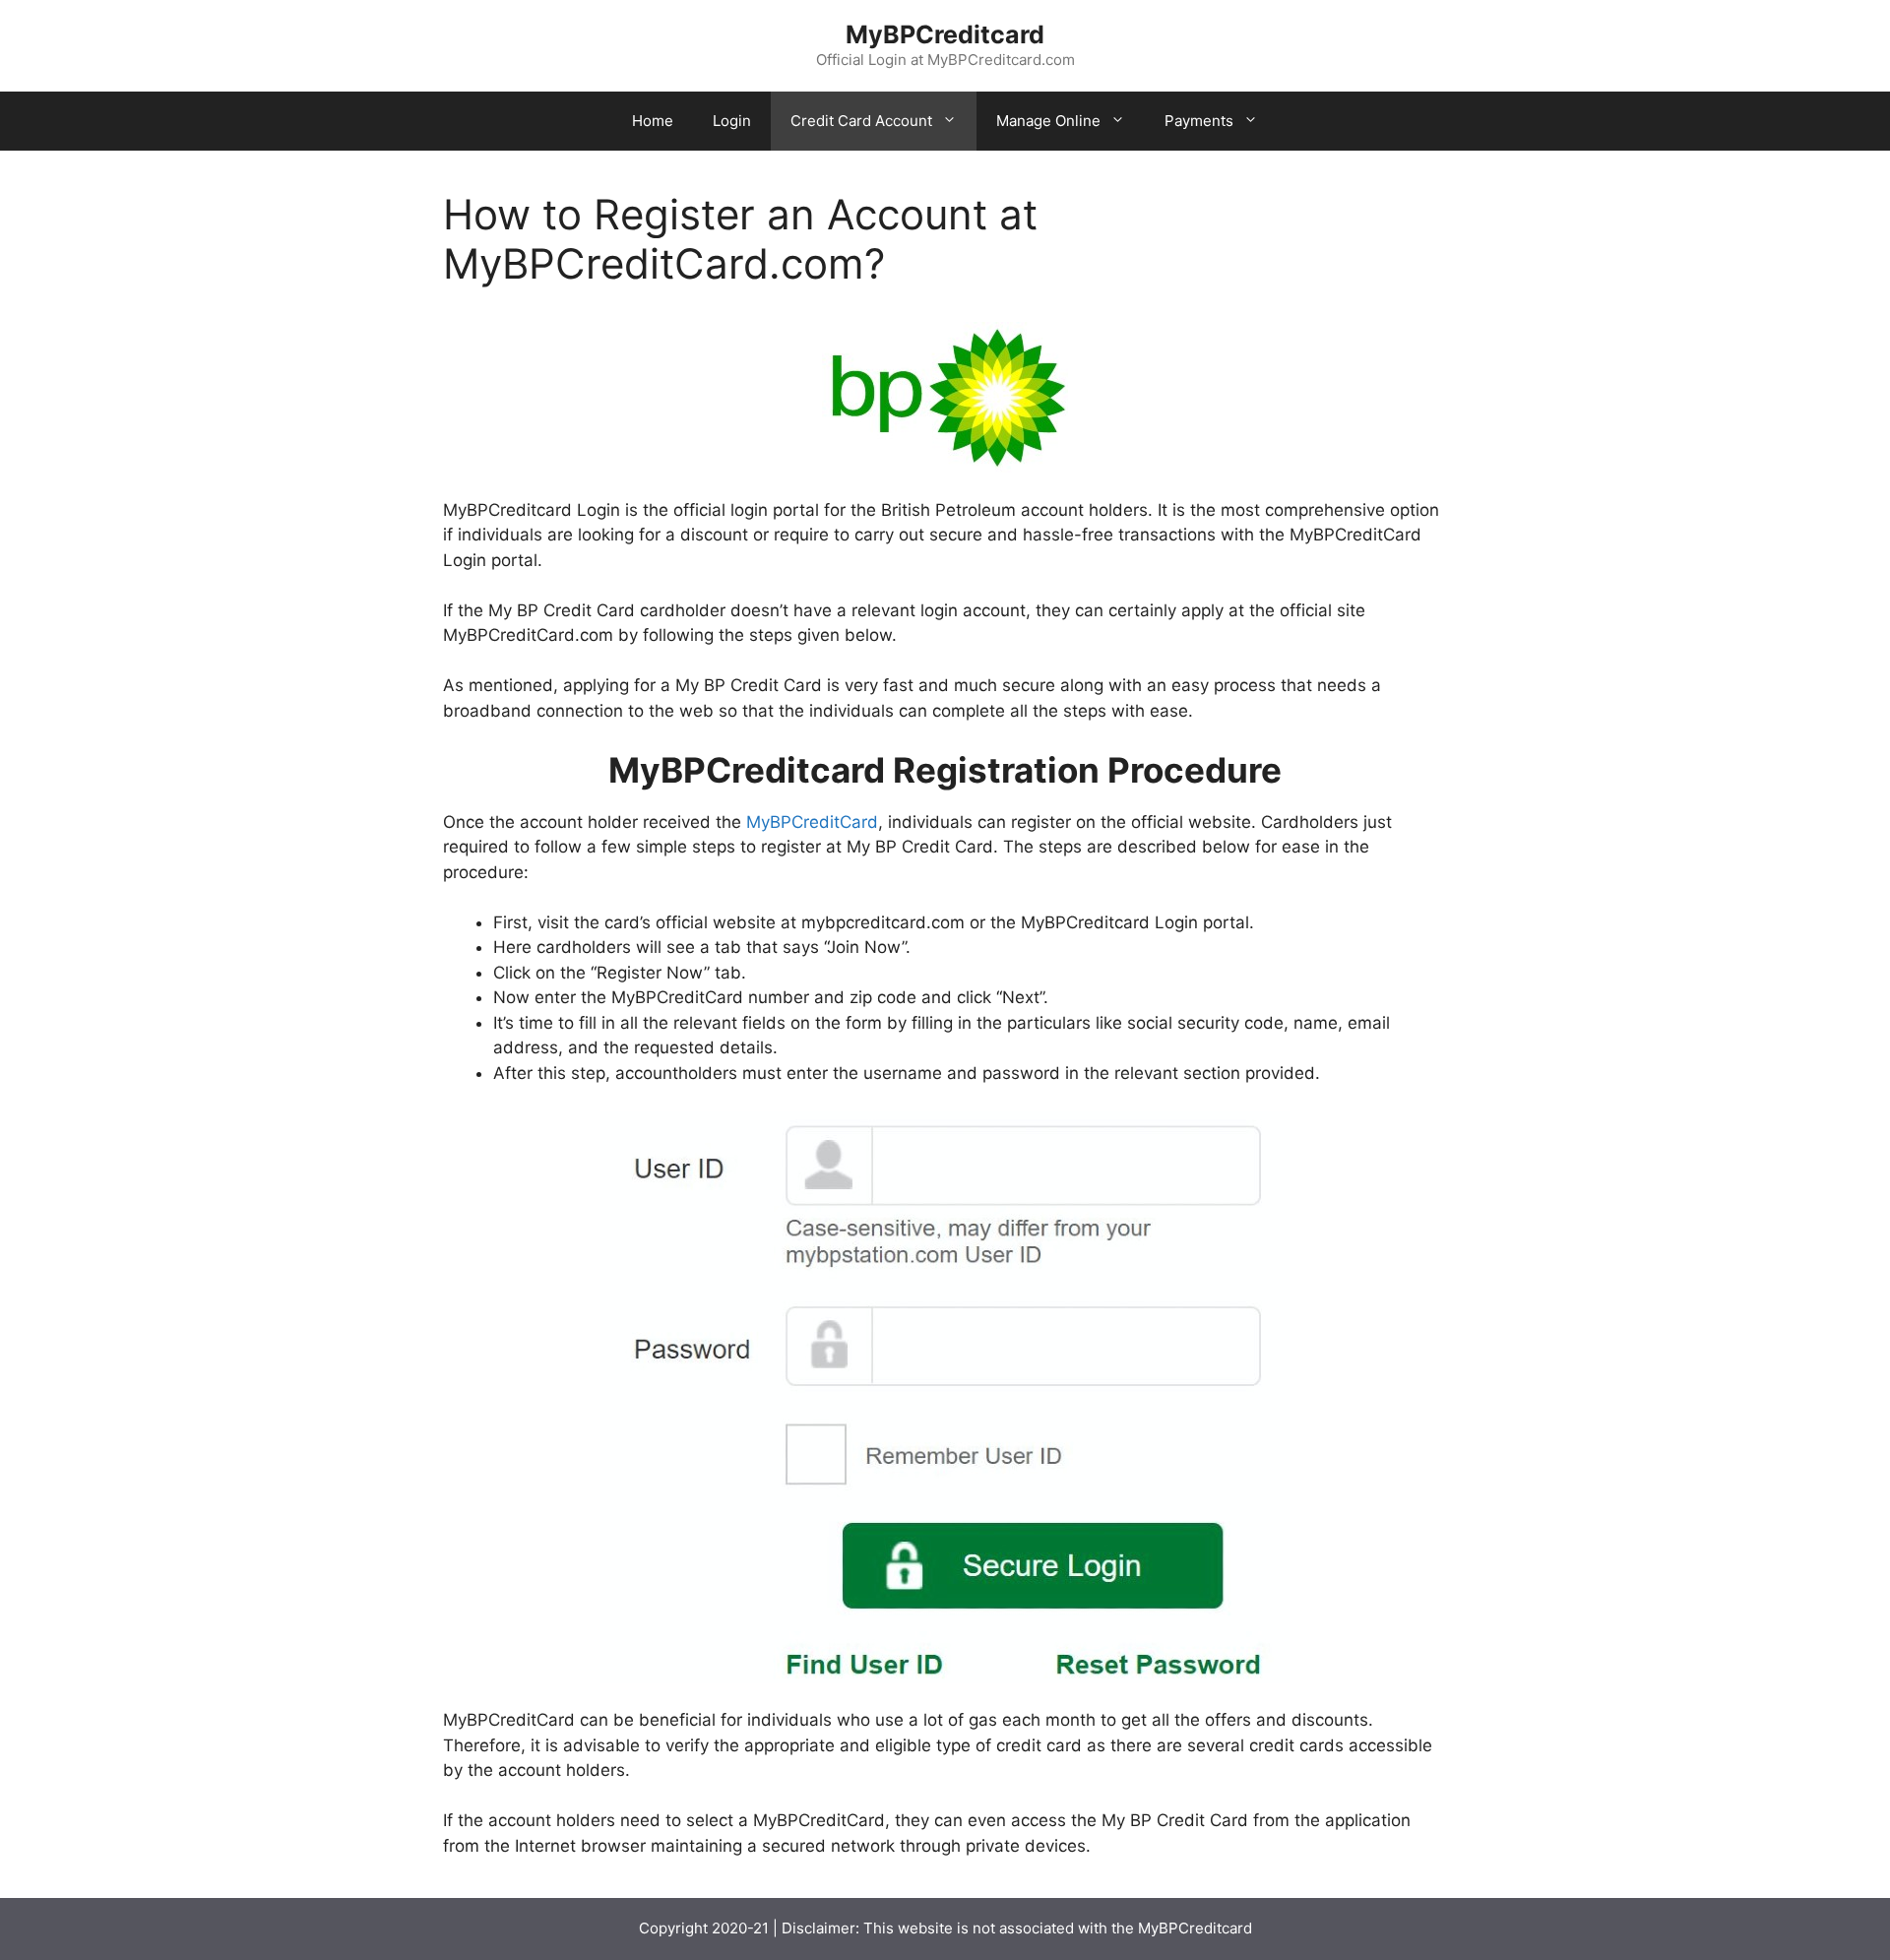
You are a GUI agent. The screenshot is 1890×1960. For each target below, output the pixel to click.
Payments (1199, 121)
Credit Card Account (861, 121)
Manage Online (1048, 121)
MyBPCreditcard (945, 34)
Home (653, 121)
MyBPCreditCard (812, 822)
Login (732, 121)
